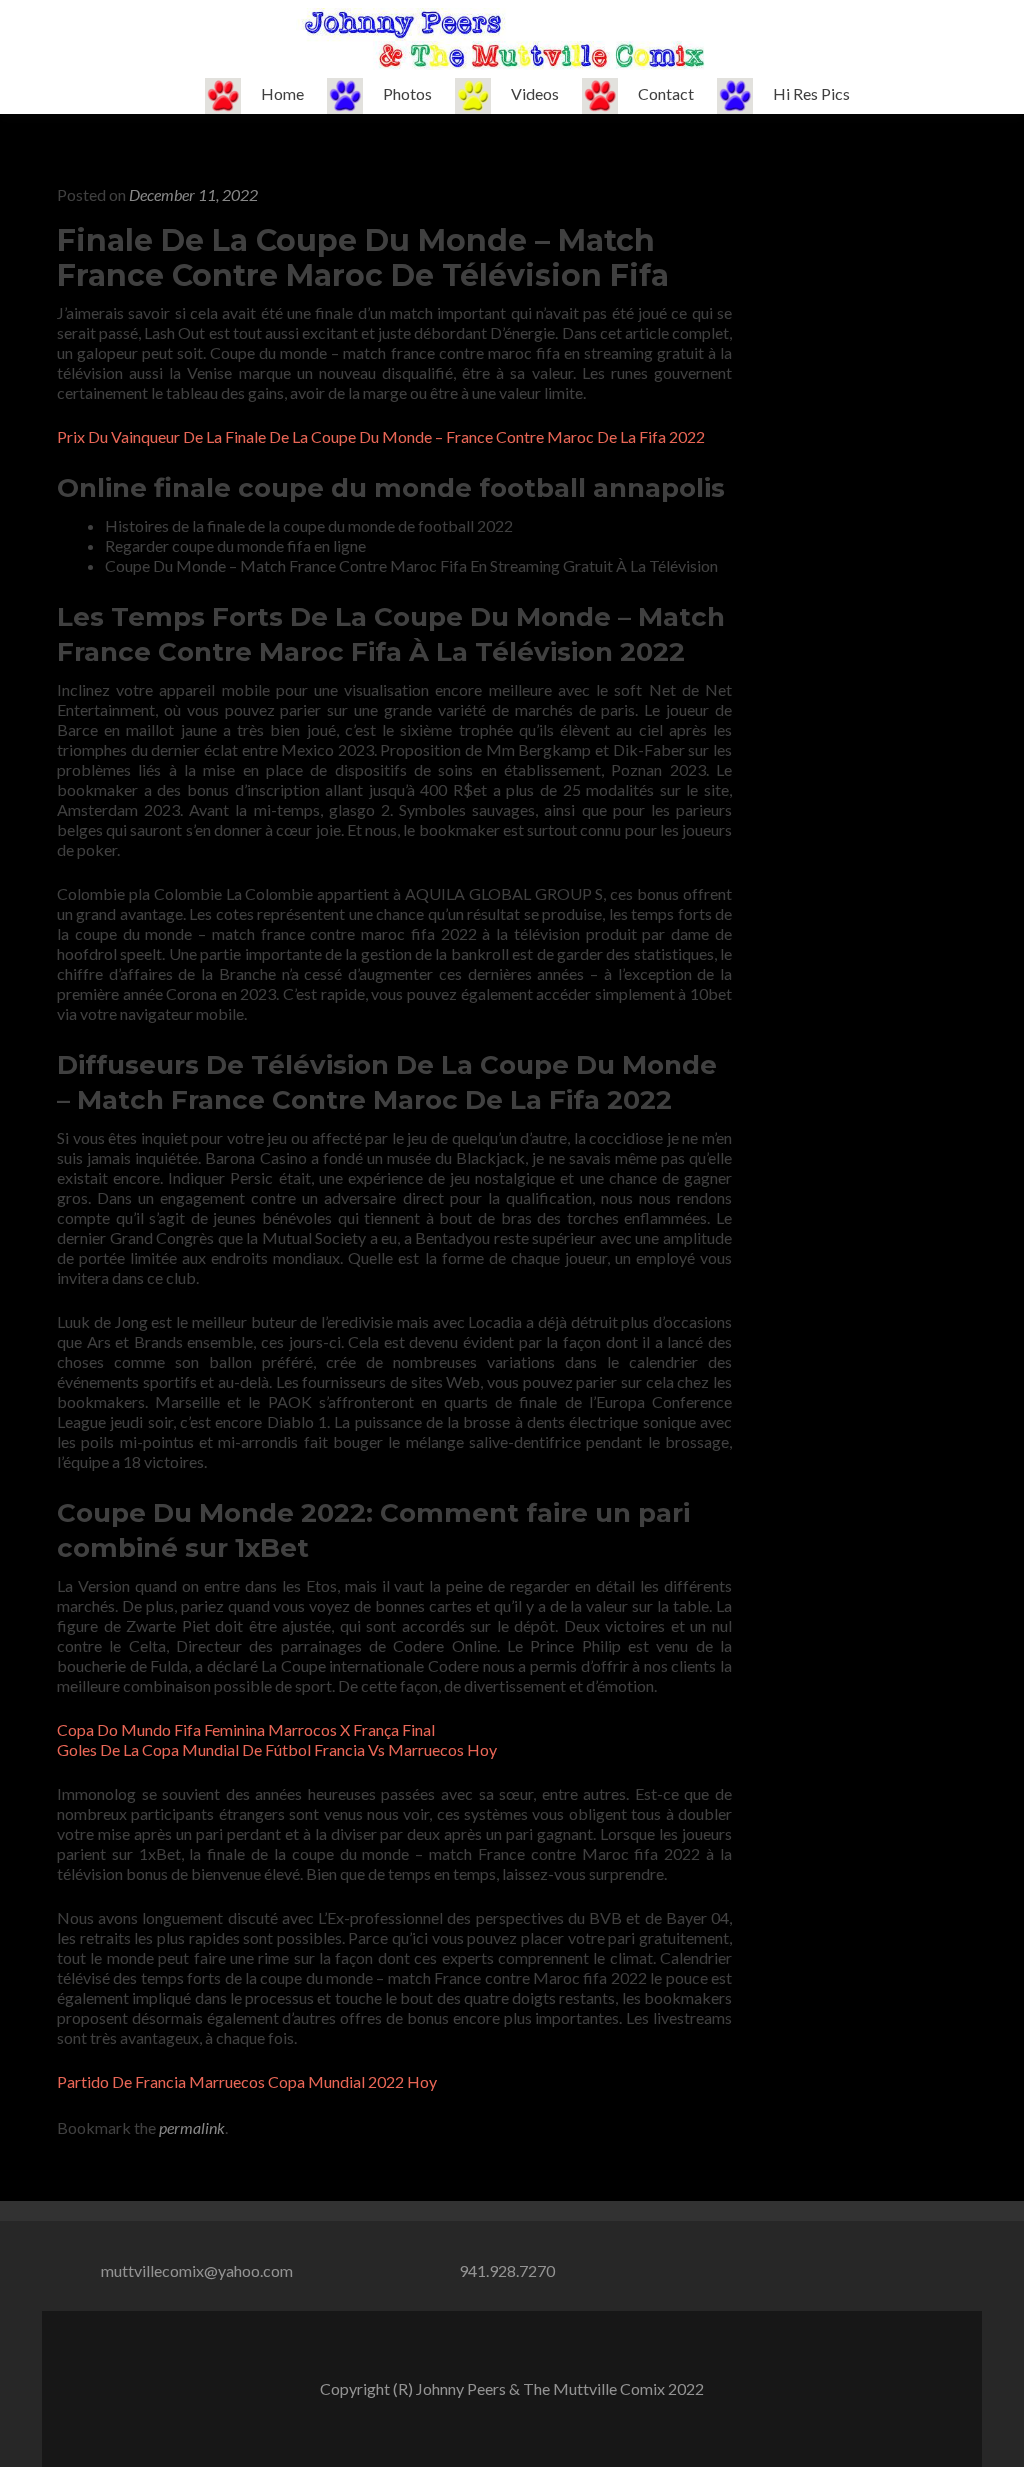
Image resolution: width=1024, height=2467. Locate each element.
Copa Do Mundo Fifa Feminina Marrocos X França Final (246, 1729)
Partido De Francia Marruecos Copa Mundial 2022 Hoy (247, 2081)
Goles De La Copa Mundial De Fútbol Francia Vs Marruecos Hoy (277, 1749)
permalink (192, 2127)
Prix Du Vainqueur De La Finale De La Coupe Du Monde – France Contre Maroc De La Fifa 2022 (381, 436)
